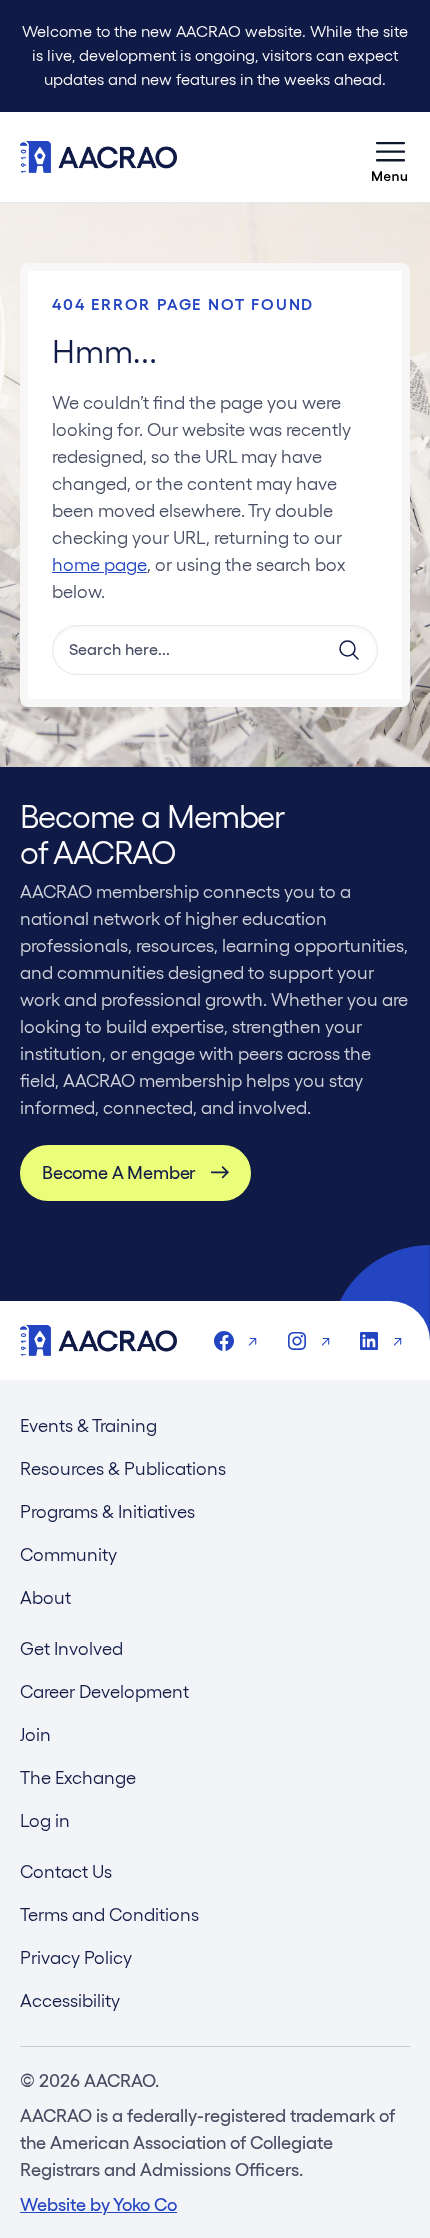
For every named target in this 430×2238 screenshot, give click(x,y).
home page (99, 564)
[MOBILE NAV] (390, 157)
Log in (45, 1820)
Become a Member (118, 1172)
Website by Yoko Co (98, 2204)
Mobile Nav (390, 157)
